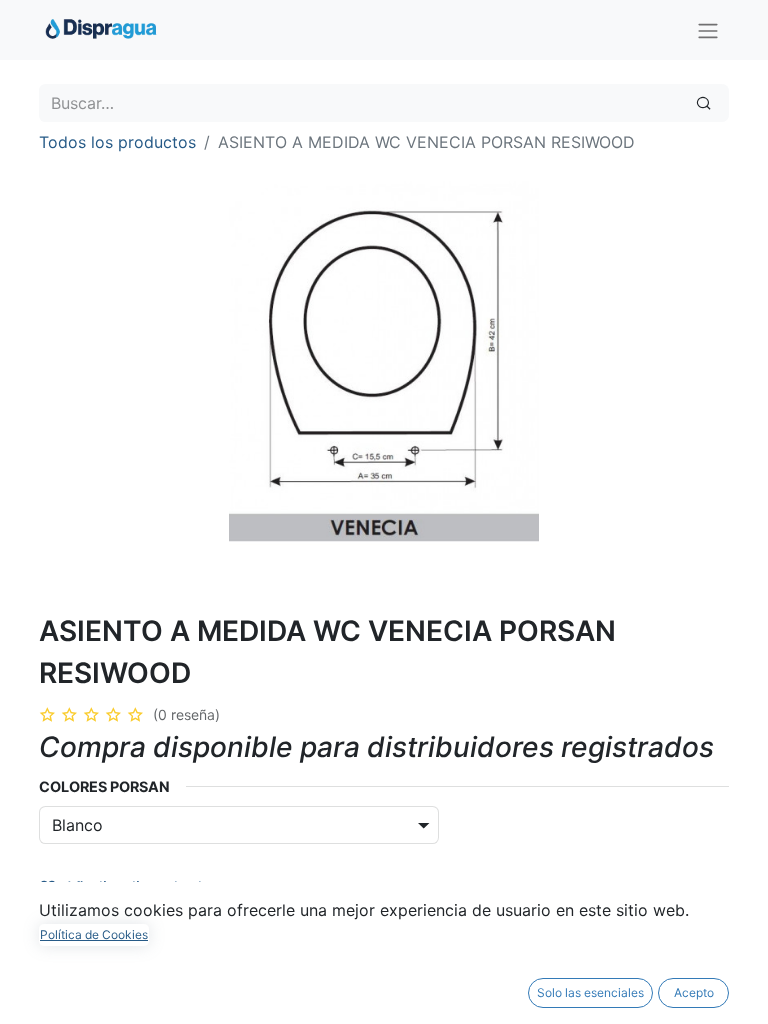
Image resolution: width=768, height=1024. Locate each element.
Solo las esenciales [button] (590, 992)
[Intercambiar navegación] (708, 30)
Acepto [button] (694, 992)
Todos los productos (117, 142)
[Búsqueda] (703, 103)
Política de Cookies (94, 934)
